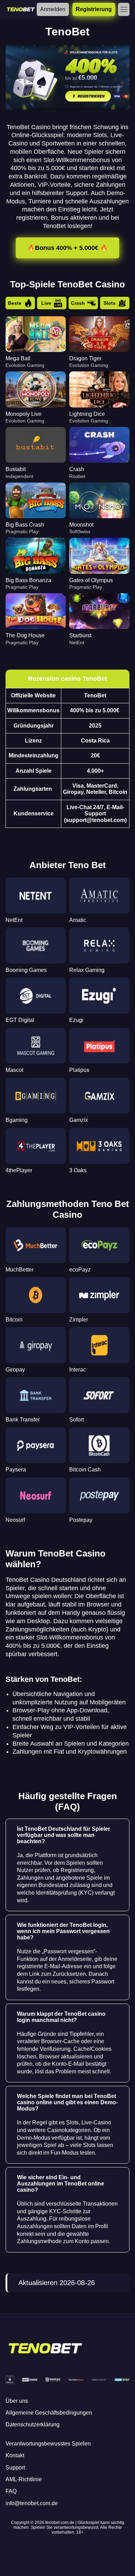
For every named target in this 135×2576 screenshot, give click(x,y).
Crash (78, 303)
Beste (15, 303)
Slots (110, 303)
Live (46, 303)
